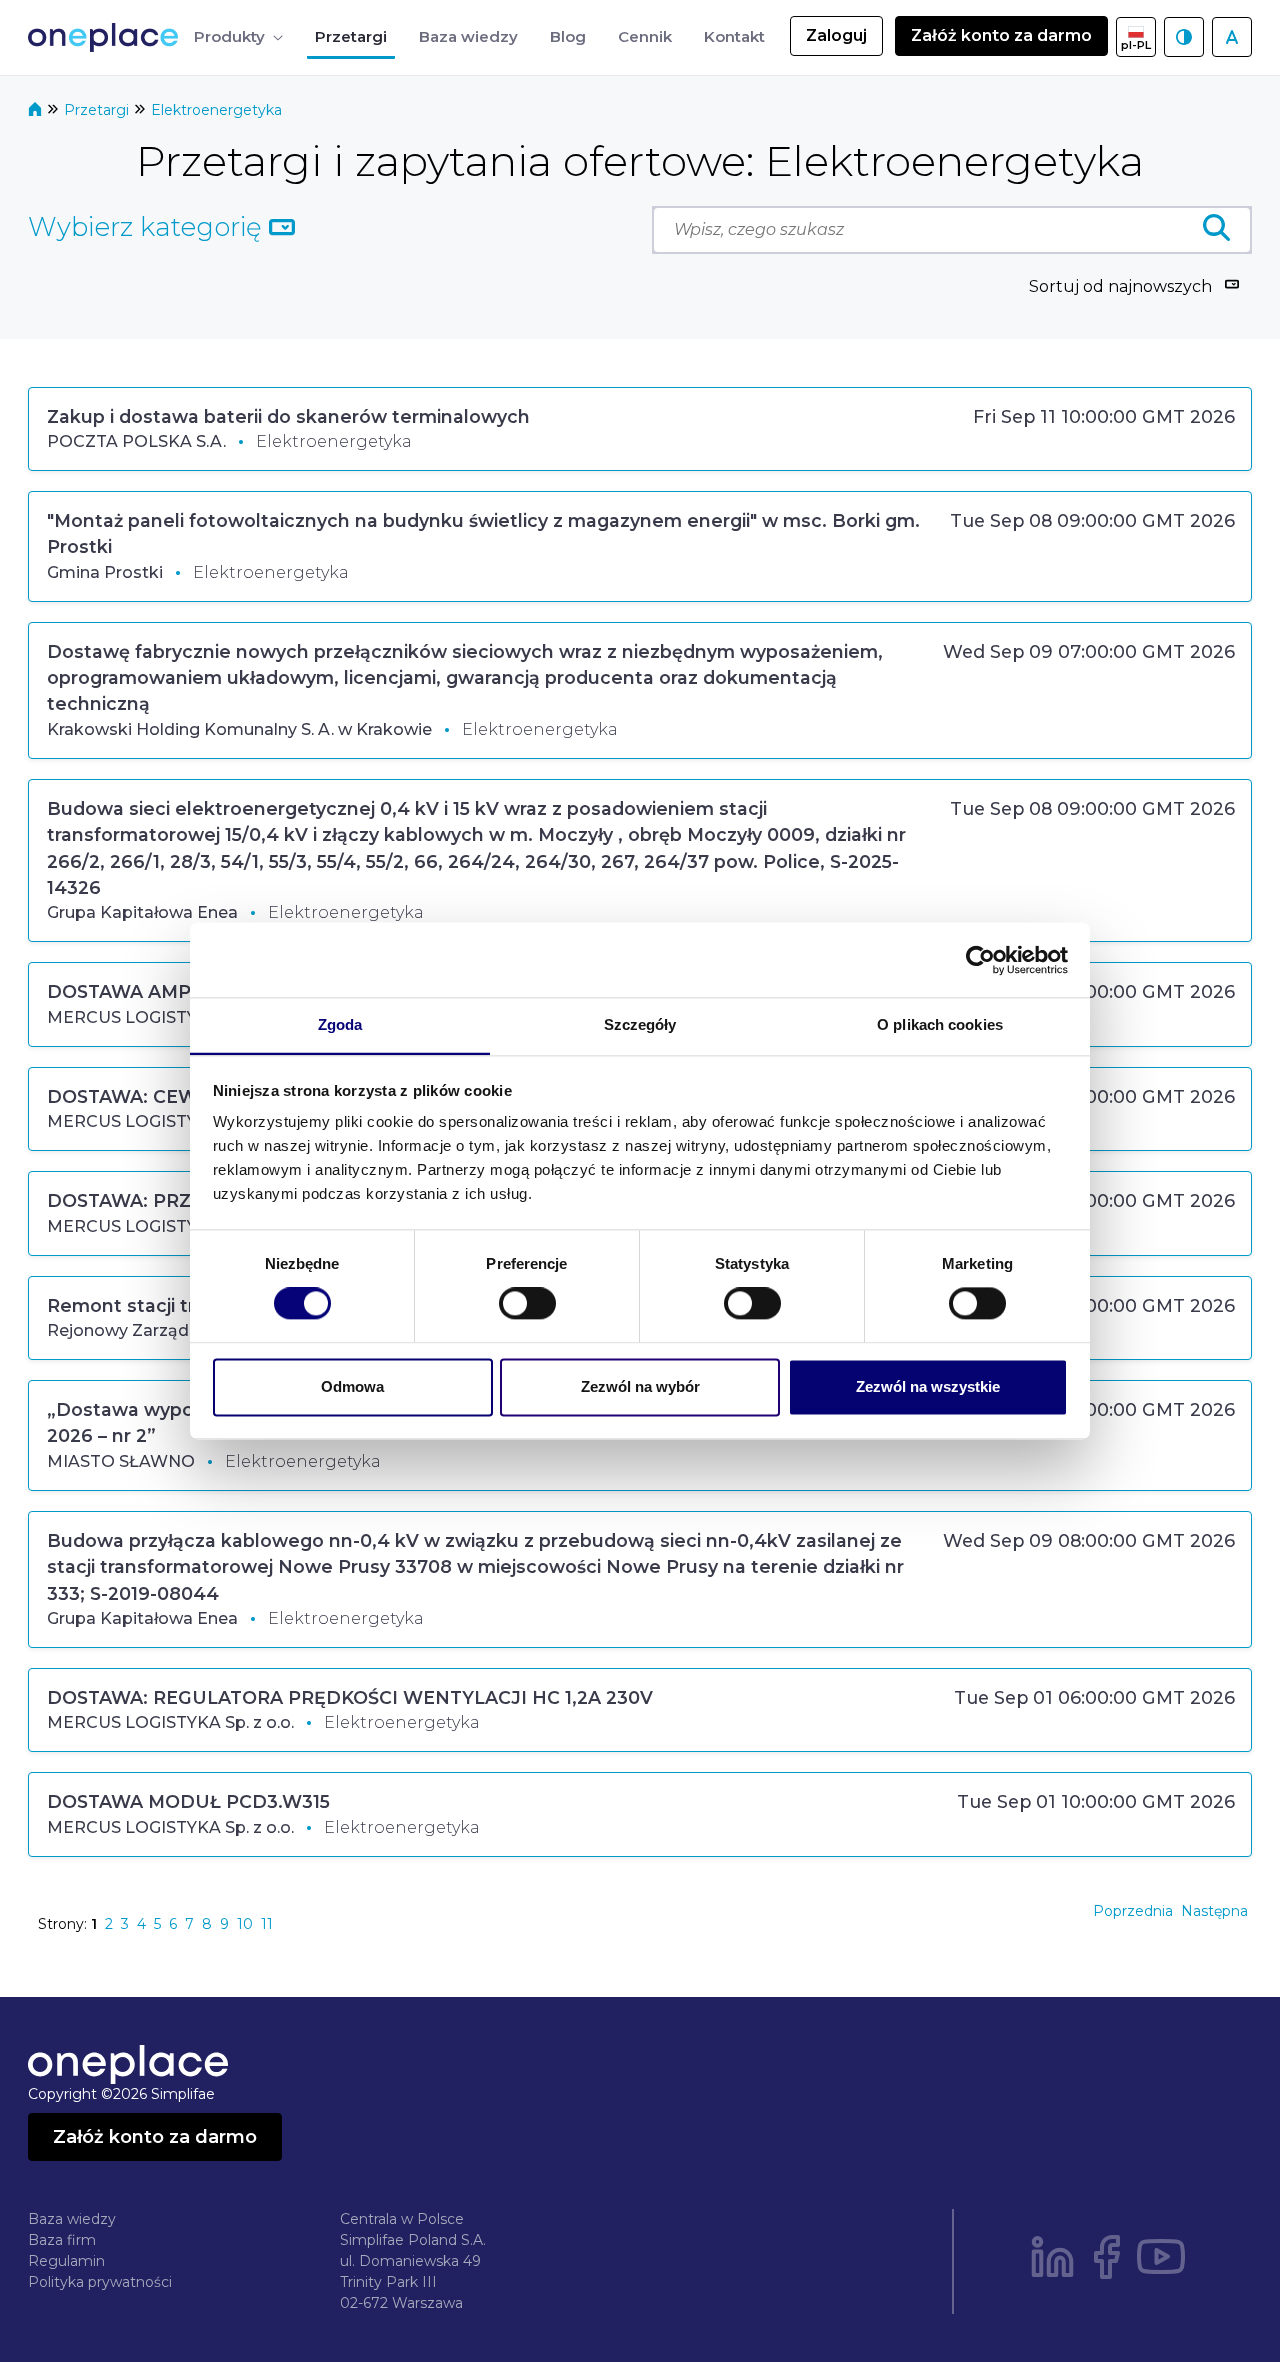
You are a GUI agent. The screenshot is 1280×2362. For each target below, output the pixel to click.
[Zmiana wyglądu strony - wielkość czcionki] (1232, 37)
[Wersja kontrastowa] (1184, 37)
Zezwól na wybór (640, 1386)
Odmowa (352, 1386)
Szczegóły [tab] (640, 1024)
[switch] (527, 1304)
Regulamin (66, 2261)
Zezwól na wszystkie (928, 1386)
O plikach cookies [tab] (940, 1024)
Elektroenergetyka (216, 110)
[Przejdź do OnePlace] (107, 37)
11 (267, 1924)
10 (245, 1924)
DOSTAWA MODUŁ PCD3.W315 (188, 1801)
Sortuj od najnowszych (1120, 286)
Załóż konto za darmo (1001, 35)
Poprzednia (1133, 1911)
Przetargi (98, 110)
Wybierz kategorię (148, 227)
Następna (1214, 1911)
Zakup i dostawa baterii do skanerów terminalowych (288, 416)
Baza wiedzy (72, 2219)
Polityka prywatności (100, 2282)
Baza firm (62, 2240)
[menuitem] (238, 37)
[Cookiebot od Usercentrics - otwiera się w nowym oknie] (980, 960)
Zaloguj (836, 35)
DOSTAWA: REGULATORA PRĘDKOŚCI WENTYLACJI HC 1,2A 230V (350, 1697)
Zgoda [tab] (340, 1024)
